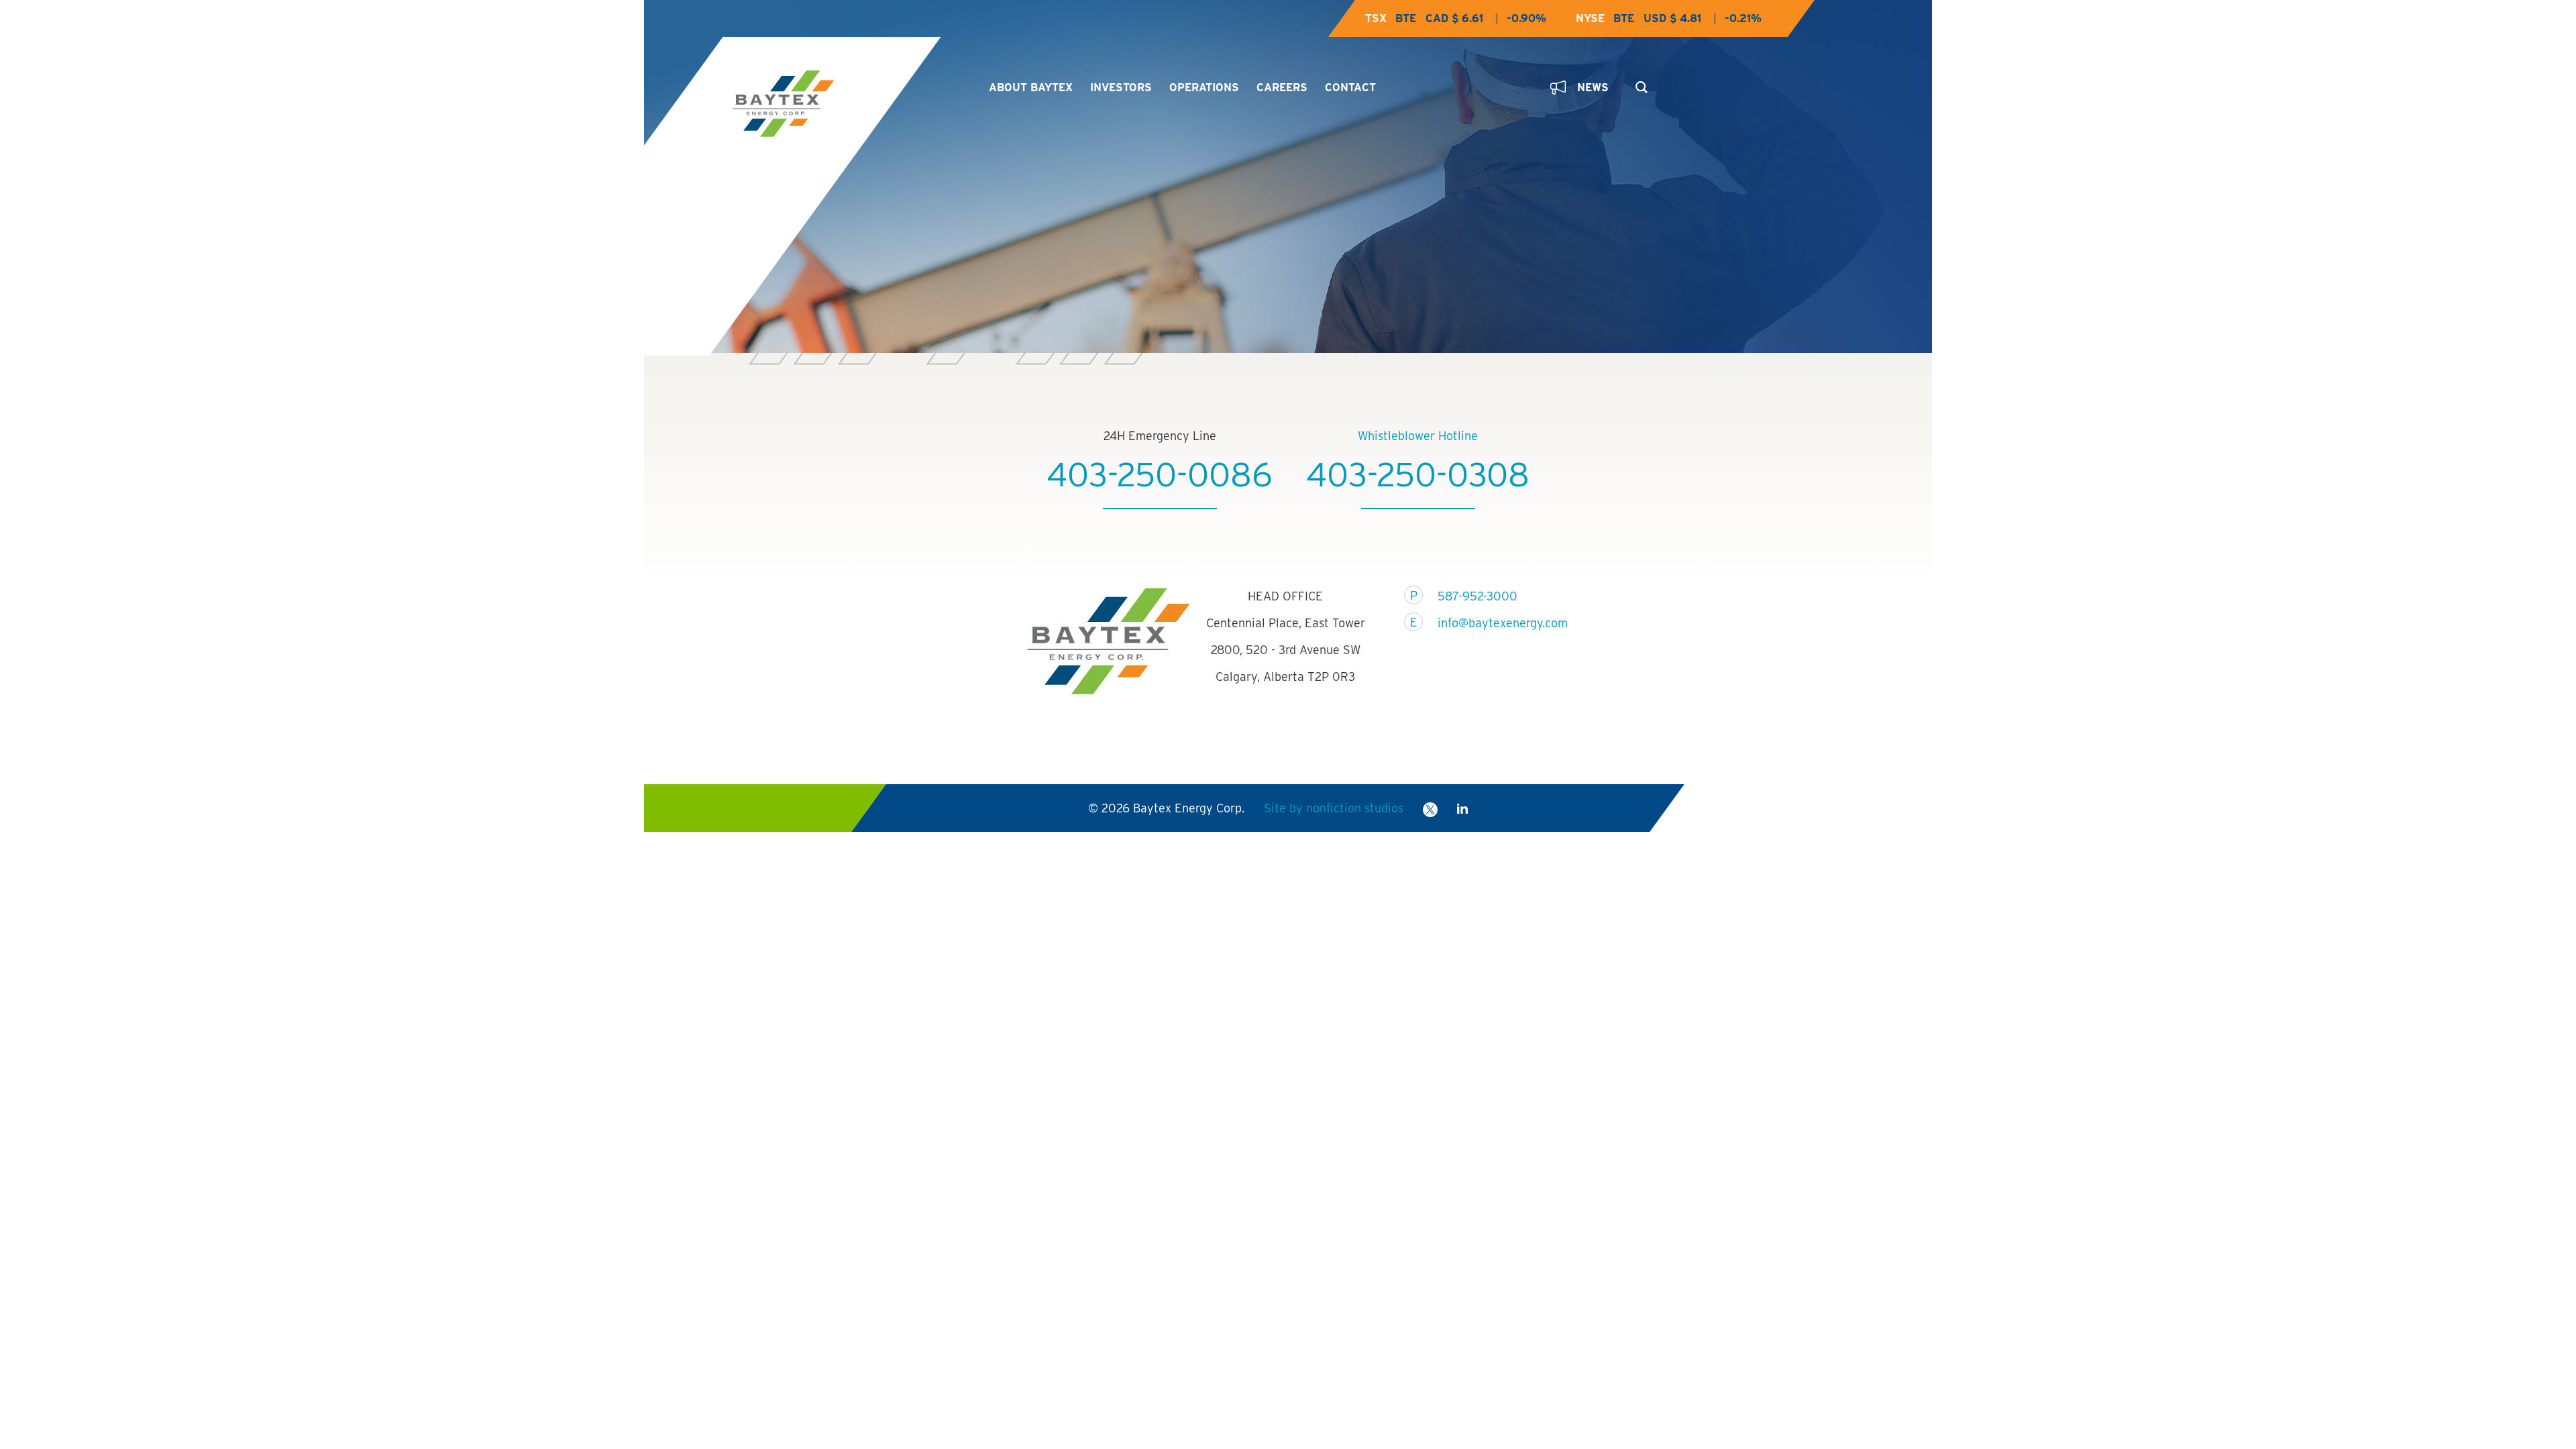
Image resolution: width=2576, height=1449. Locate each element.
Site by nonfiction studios (1334, 808)
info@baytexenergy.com (1494, 623)
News (1593, 88)
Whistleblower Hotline (1418, 436)
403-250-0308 (1418, 474)
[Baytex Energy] (849, 104)
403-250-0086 (1160, 474)
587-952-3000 (1478, 596)
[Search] (1639, 83)
